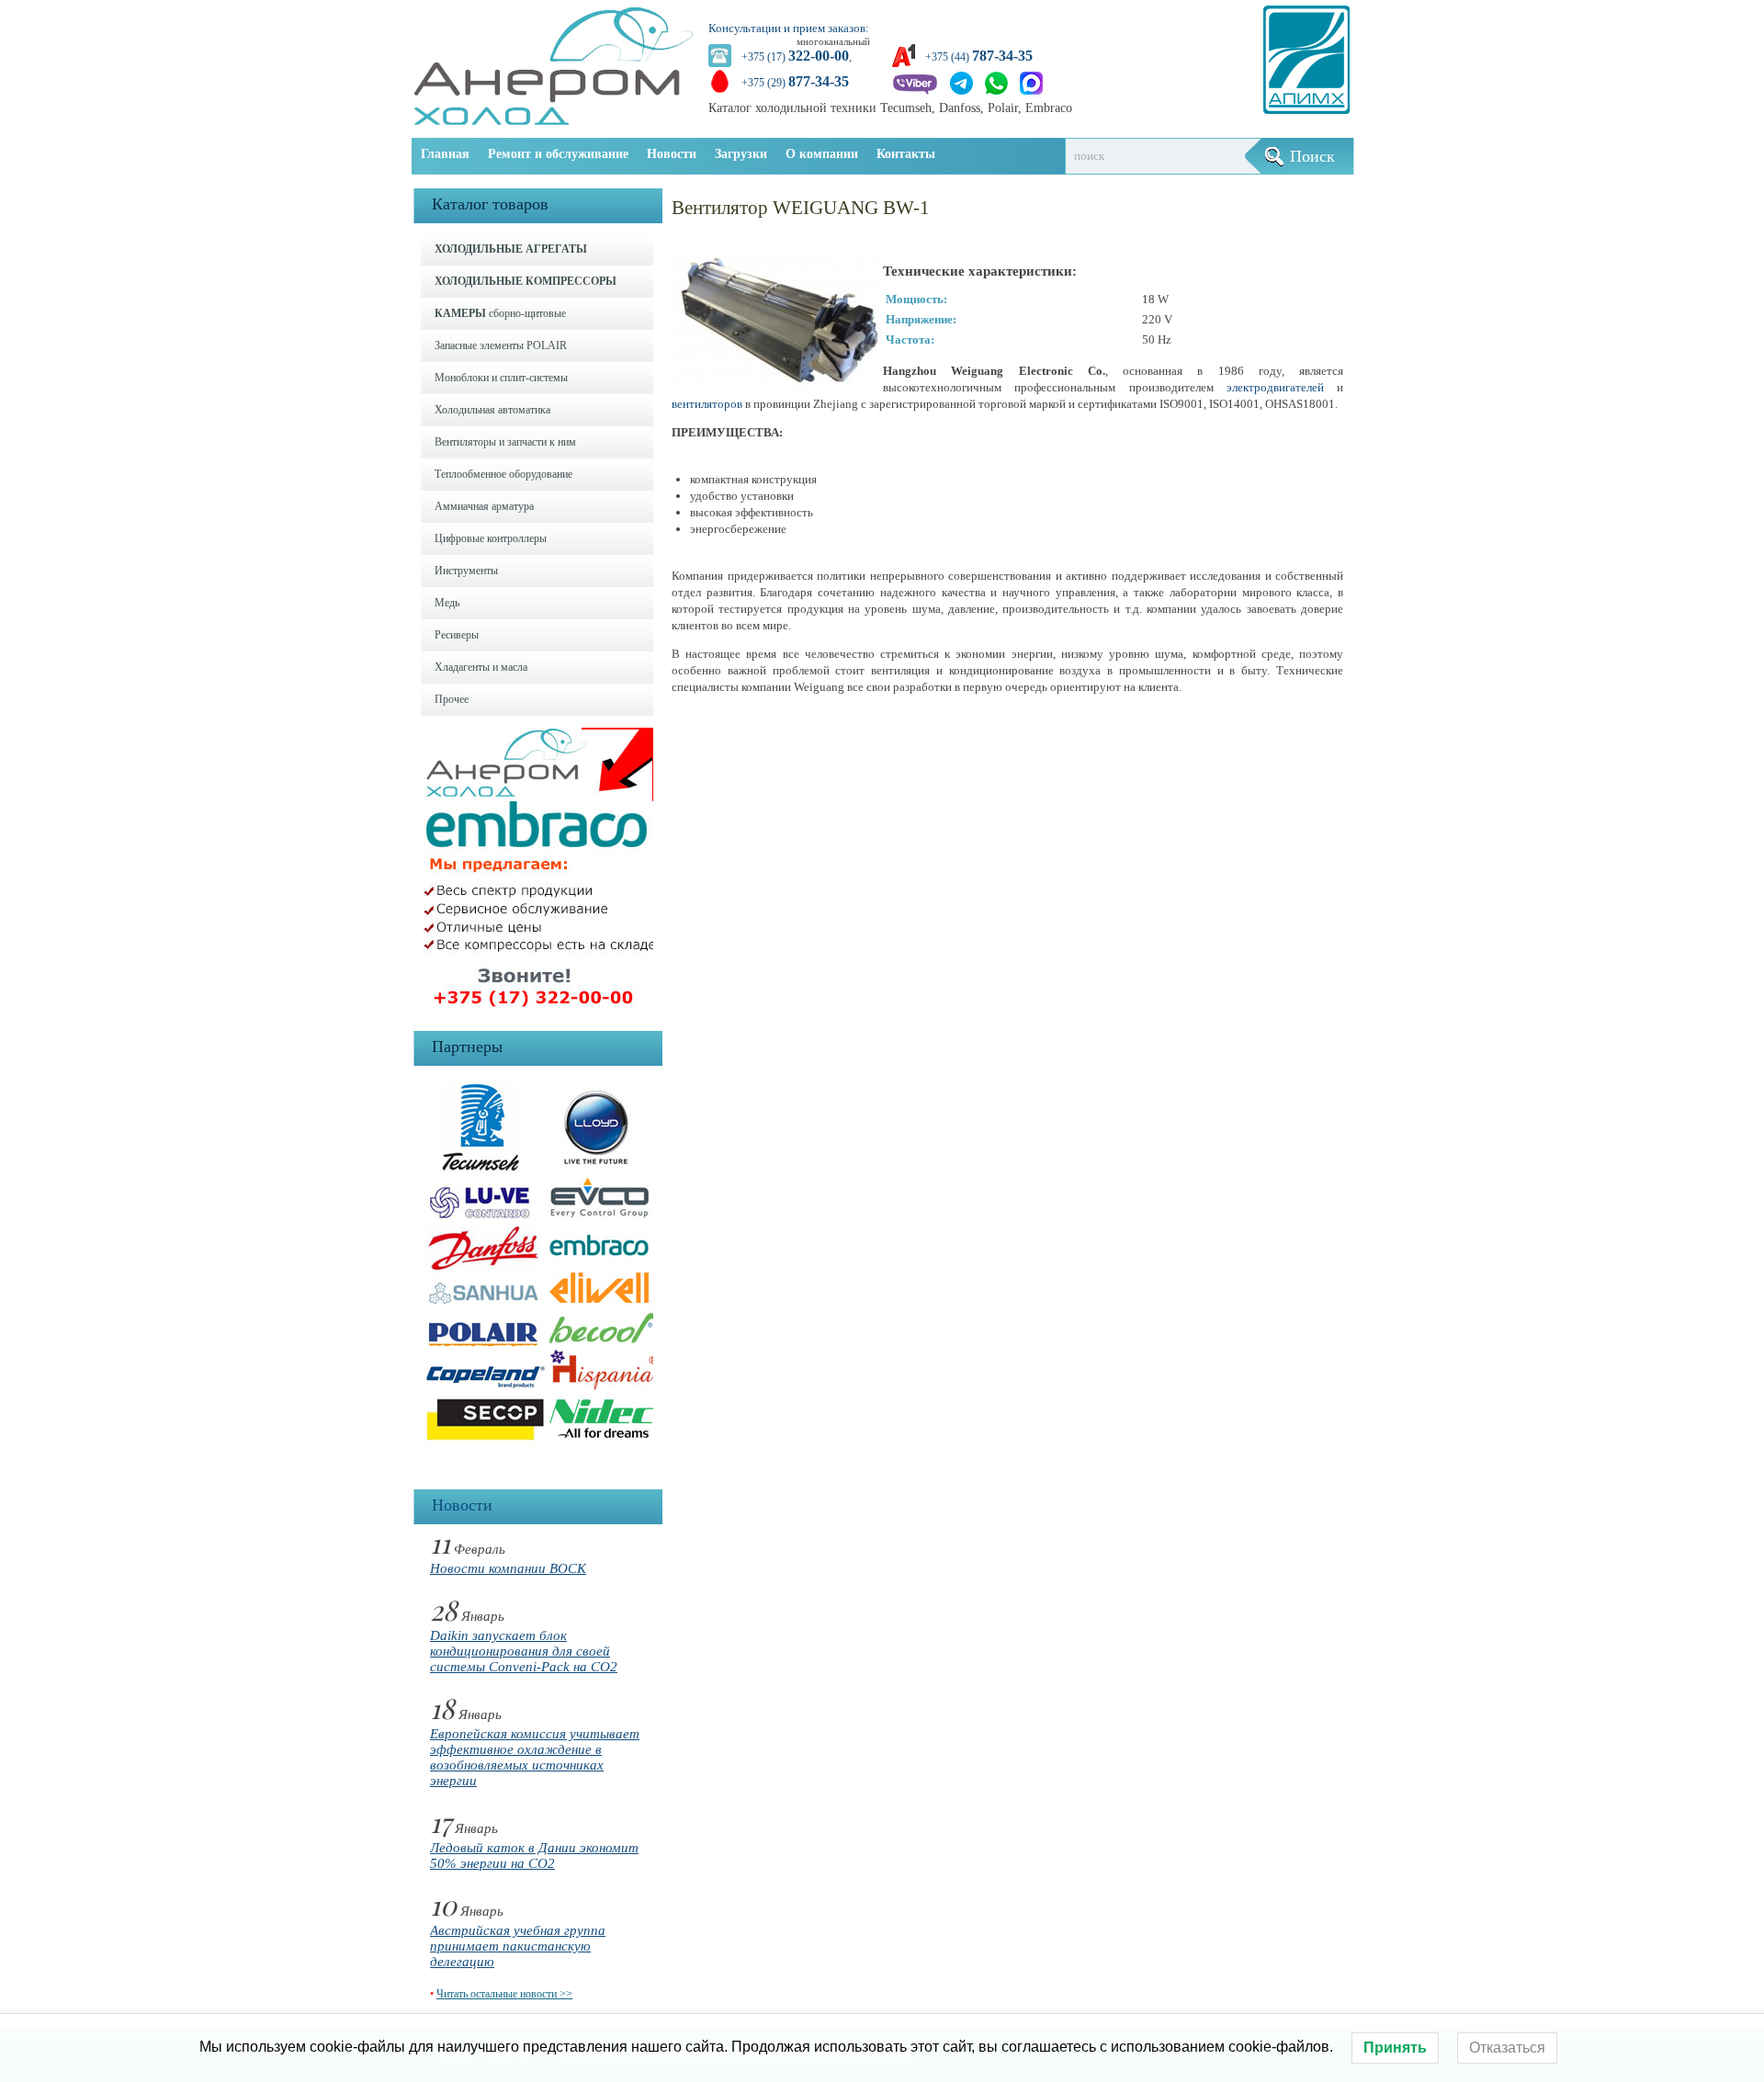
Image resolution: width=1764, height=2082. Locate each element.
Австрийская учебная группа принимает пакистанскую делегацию (518, 1946)
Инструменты (466, 571)
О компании (822, 154)
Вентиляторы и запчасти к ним (505, 442)
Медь (447, 603)
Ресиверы (457, 635)
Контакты (906, 154)
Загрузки (741, 154)
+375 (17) (795, 57)
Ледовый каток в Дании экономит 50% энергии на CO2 (534, 1856)
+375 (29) (795, 83)
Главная (445, 154)
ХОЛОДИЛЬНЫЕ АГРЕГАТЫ (511, 249)
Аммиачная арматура (484, 506)
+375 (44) (979, 57)
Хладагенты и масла (481, 667)
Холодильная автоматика (492, 410)
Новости (672, 154)
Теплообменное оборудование (503, 474)
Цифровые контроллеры (491, 538)
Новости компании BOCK (508, 1568)
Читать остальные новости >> (504, 1994)
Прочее (452, 699)
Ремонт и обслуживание (558, 154)
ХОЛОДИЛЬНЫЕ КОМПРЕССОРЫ (526, 281)
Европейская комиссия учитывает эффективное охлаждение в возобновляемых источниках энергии (535, 1757)
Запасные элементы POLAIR (501, 345)
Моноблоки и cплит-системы (501, 378)
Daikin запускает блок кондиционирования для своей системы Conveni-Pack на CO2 (524, 1651)
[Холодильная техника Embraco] (543, 1012)
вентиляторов (707, 404)
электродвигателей (1275, 387)
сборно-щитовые (500, 313)
